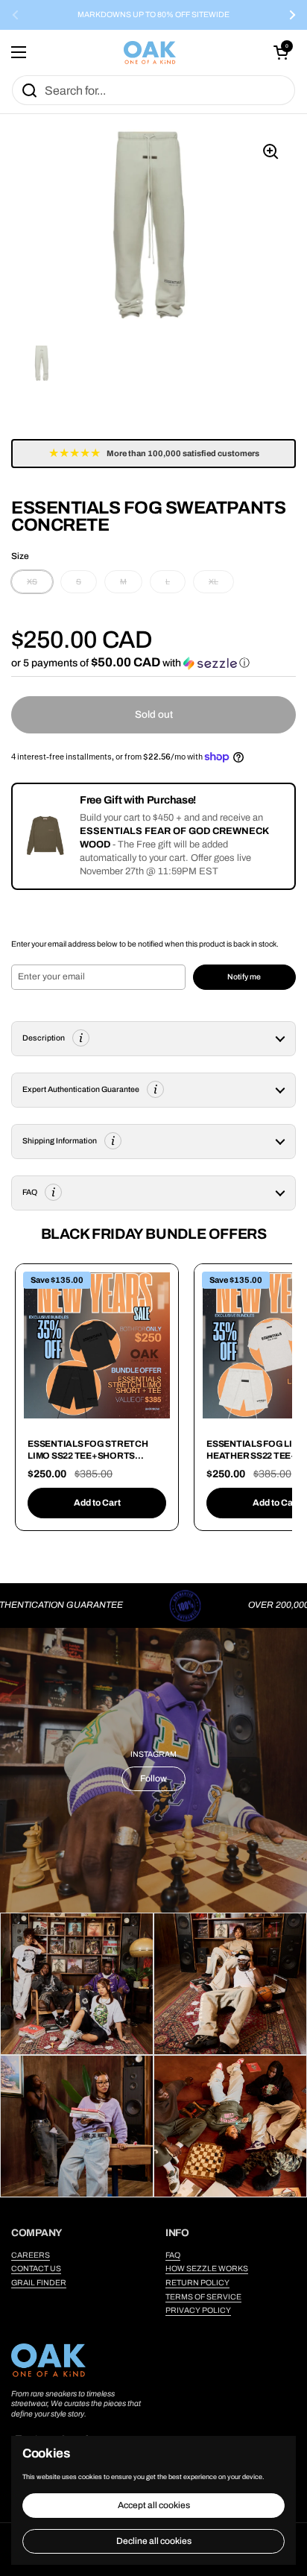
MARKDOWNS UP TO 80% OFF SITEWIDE (153, 15)
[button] (281, 52)
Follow (153, 1778)
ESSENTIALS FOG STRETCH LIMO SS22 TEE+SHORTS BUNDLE (88, 1455)
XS (32, 582)
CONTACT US (36, 2269)
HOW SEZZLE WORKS (207, 2269)
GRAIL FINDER (39, 2283)
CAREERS (31, 2255)
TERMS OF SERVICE (203, 2297)
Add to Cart (97, 1503)
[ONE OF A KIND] (150, 53)
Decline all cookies (154, 2541)
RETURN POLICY (197, 2283)
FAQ (173, 2255)
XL (213, 582)
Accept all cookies (154, 2505)
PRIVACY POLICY (198, 2310)
